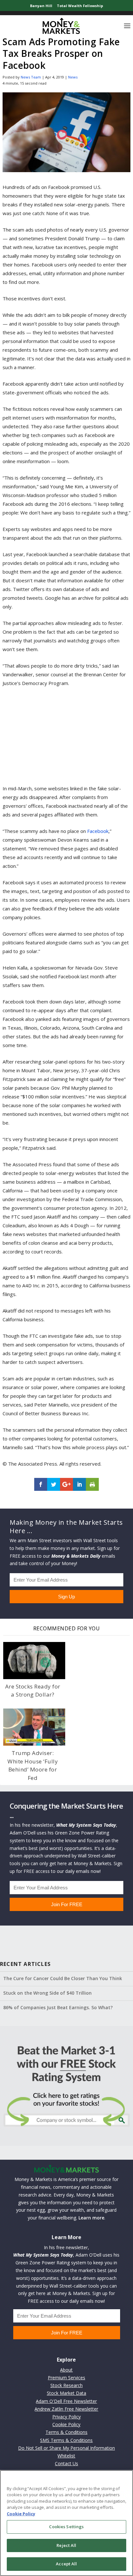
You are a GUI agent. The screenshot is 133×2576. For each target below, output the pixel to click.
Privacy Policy (66, 2417)
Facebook (98, 831)
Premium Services (66, 2378)
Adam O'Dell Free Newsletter (66, 2401)
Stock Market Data (66, 2393)
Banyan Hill (41, 6)
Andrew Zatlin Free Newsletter (66, 2409)
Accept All (66, 2564)
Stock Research (66, 2385)
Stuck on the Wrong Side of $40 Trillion (47, 1993)
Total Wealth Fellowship (80, 6)
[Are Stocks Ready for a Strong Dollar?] (34, 1661)
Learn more (91, 2218)
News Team (31, 77)
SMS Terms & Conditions (66, 2440)
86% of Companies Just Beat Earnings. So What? (58, 2007)
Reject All (66, 2545)
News (73, 77)
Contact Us (66, 2463)
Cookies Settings (66, 2527)
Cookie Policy (66, 2424)
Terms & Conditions (66, 2432)
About (66, 2370)
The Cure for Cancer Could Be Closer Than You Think (63, 1978)
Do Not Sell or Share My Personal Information (66, 2448)
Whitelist (66, 2456)
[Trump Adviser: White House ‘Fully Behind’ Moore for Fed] (34, 1727)
